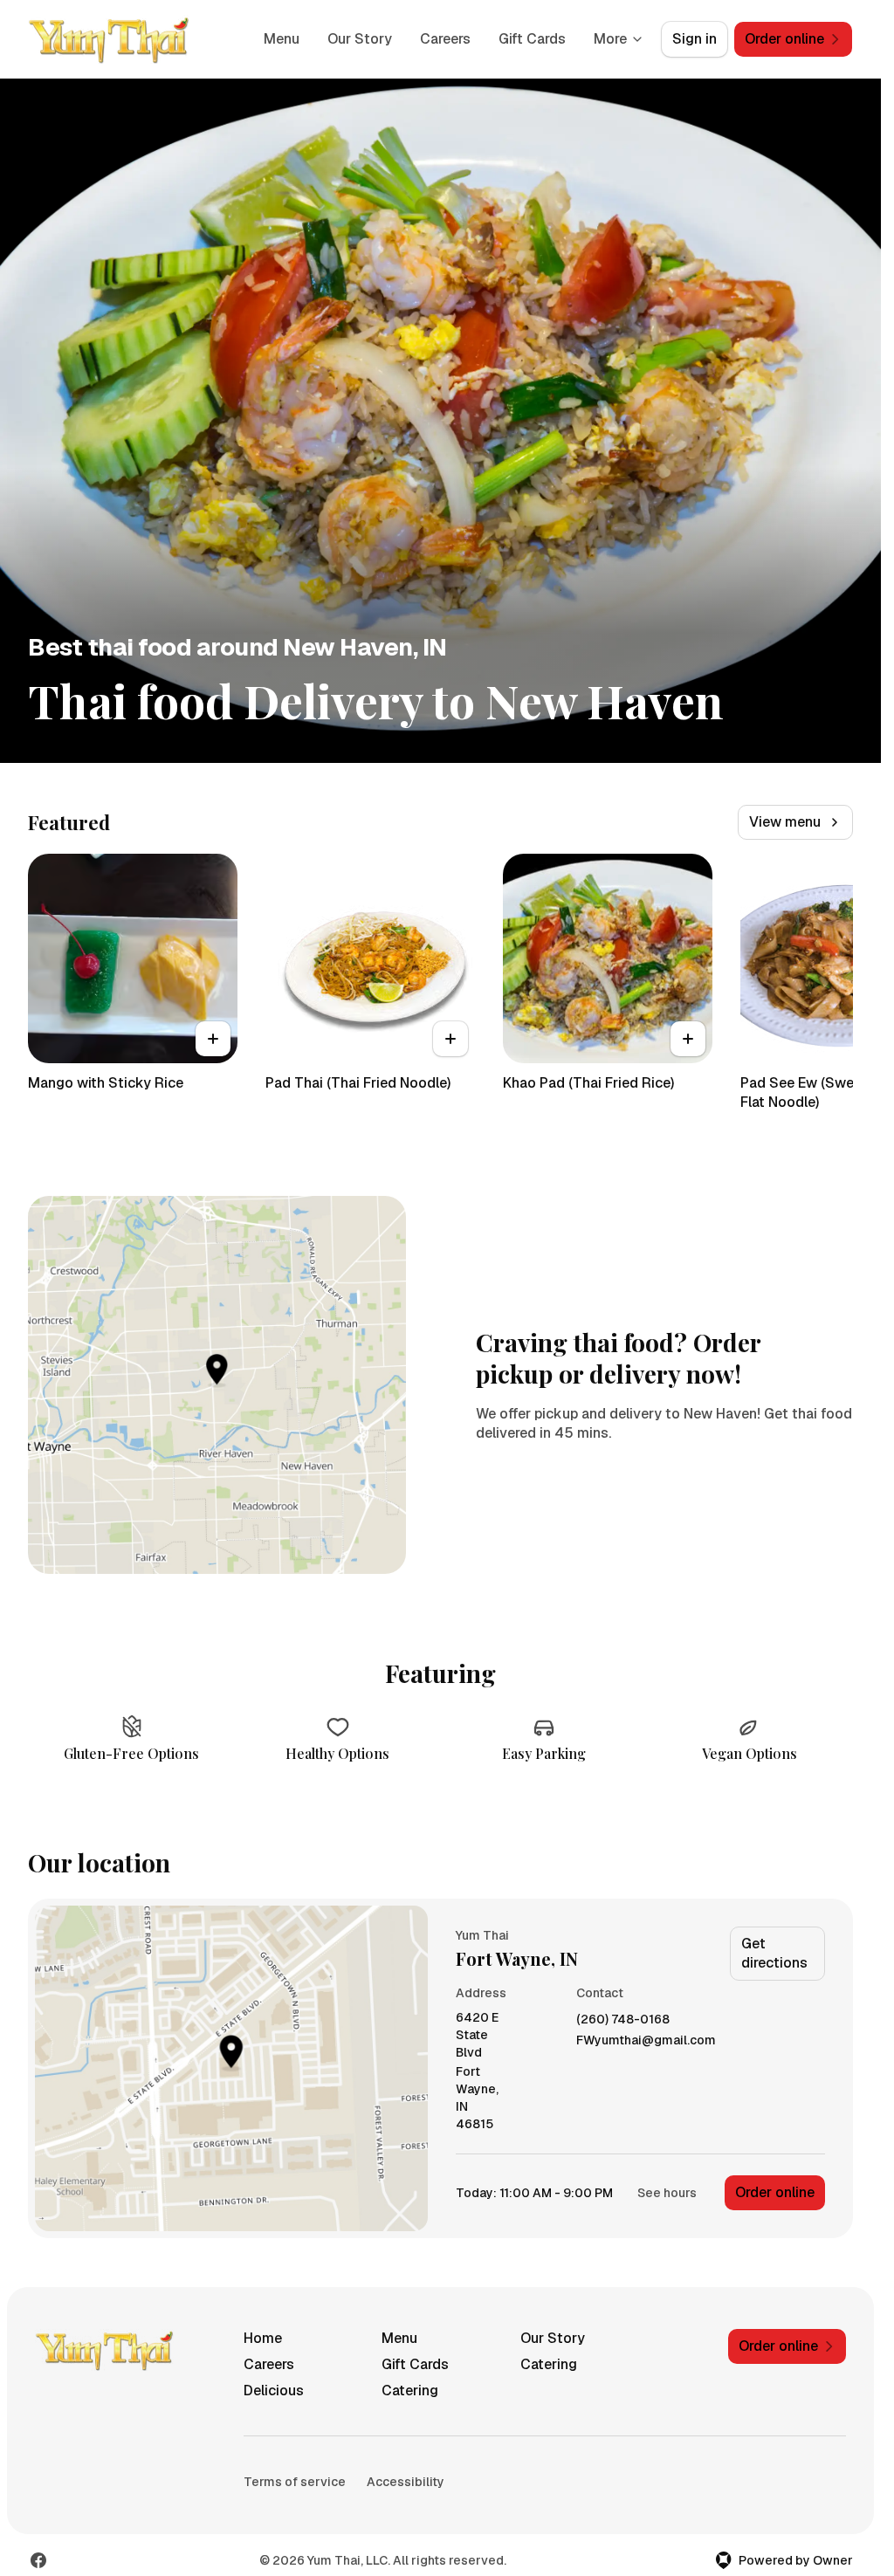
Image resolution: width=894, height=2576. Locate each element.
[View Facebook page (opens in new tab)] (38, 2560)
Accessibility (406, 2482)
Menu (282, 39)
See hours (667, 2193)
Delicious (274, 2391)
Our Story (360, 39)
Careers (445, 39)
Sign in (695, 39)
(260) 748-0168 (623, 2020)
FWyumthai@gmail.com (646, 2040)
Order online (775, 2192)
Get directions (774, 1953)
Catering (549, 2364)
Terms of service (295, 2482)
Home (263, 2338)
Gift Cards (532, 39)
